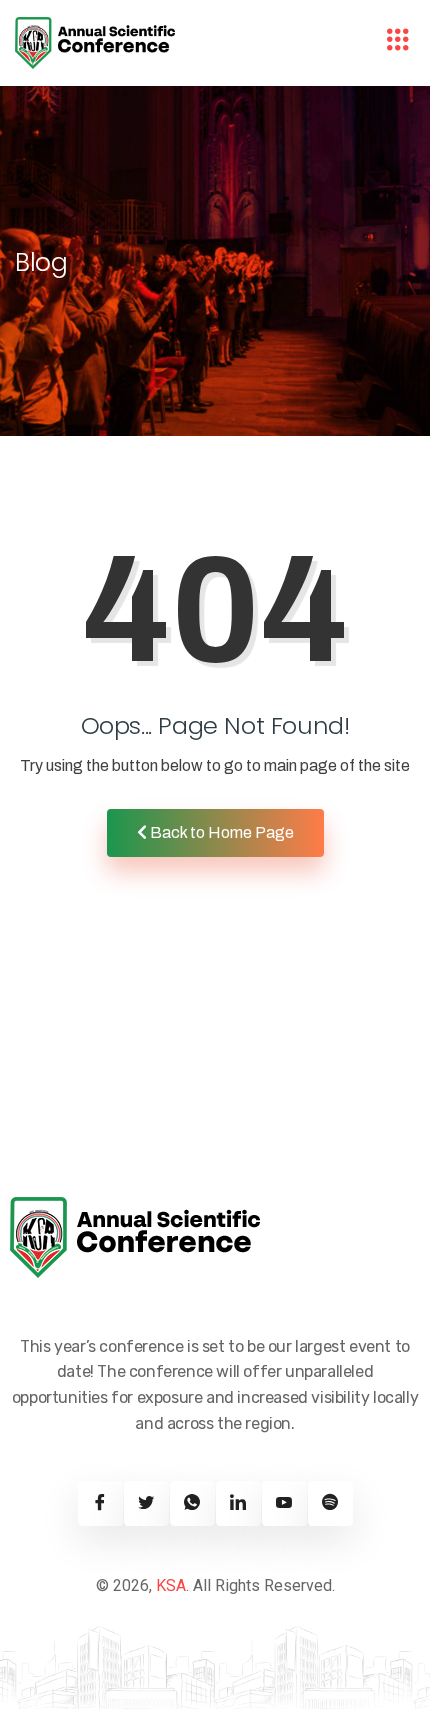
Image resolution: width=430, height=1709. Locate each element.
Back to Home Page (220, 832)
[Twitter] (146, 1503)
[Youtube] (284, 1503)
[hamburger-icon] (397, 43)
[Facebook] (100, 1503)
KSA (171, 1585)
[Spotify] (330, 1503)
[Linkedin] (238, 1503)
